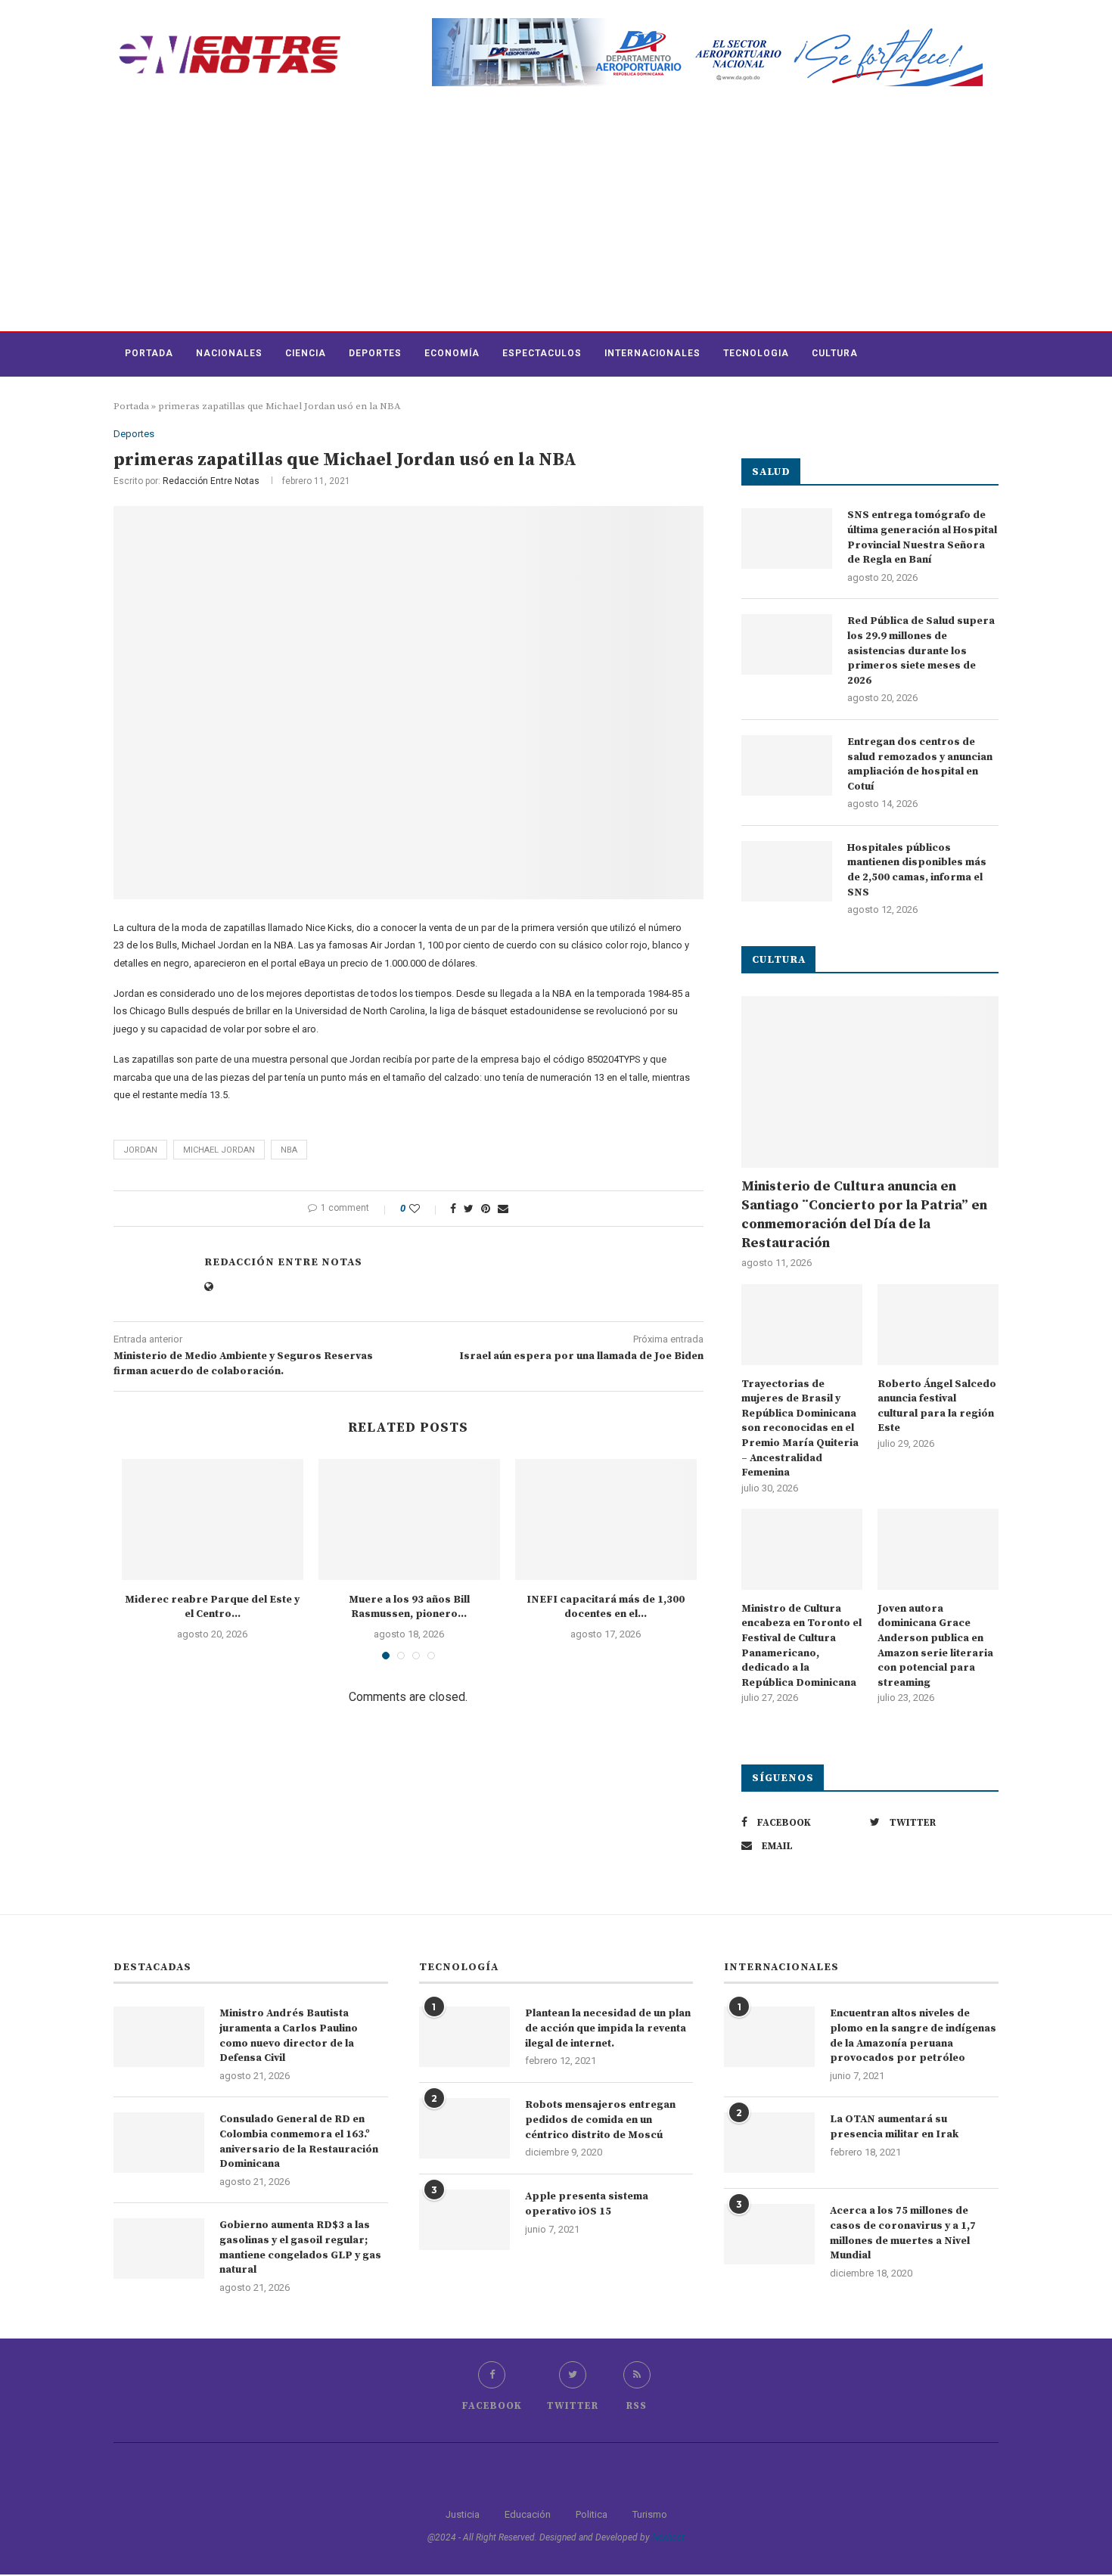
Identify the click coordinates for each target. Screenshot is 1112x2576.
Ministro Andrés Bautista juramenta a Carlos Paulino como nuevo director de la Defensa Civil (289, 2036)
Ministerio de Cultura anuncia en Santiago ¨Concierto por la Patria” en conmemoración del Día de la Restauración (864, 1215)
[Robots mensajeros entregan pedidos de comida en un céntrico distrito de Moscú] (464, 2128)
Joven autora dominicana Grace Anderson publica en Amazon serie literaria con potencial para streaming (935, 1646)
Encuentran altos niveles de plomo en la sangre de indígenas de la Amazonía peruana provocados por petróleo (913, 2036)
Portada (149, 353)
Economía (452, 353)
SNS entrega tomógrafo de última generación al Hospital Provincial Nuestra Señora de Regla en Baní (922, 537)
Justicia (463, 2514)
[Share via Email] (503, 1209)
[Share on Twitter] (469, 1209)
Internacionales (652, 353)
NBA (289, 1150)
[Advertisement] (556, 218)
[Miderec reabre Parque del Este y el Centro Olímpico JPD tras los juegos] (213, 1519)
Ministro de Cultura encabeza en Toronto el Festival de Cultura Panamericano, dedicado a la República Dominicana (801, 1646)
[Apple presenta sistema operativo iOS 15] (464, 2220)
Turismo (650, 2514)
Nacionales (229, 353)
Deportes (375, 353)
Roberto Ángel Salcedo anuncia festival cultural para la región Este (937, 1406)
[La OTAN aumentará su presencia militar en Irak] (769, 2143)
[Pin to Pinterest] (486, 1209)
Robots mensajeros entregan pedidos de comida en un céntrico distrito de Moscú (600, 2120)
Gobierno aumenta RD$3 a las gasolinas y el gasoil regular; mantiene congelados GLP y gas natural (300, 2247)
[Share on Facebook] (453, 1209)
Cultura (835, 353)
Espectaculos (542, 353)
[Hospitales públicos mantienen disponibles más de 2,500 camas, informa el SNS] (787, 871)
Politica (592, 2514)
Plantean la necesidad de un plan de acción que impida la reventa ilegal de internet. (608, 2028)
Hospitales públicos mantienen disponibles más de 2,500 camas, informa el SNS (917, 870)
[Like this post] (425, 1209)
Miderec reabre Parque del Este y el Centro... (212, 1607)
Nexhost (668, 2537)
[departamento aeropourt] (707, 24)
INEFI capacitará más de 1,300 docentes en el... (606, 1607)
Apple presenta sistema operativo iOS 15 (587, 2204)
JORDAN (140, 1150)
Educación (528, 2514)
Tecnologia (756, 353)
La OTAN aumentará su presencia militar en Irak (894, 2127)
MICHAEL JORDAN (219, 1150)
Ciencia (306, 353)
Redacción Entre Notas (211, 481)
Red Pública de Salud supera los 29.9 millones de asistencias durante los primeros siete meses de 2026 (921, 650)
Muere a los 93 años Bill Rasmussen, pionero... (409, 1607)
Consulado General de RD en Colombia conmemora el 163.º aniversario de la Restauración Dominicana (299, 2141)
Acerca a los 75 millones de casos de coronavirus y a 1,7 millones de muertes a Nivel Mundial (903, 2233)
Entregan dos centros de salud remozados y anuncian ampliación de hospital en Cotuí (920, 764)
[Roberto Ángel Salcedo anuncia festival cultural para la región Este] (938, 1325)
